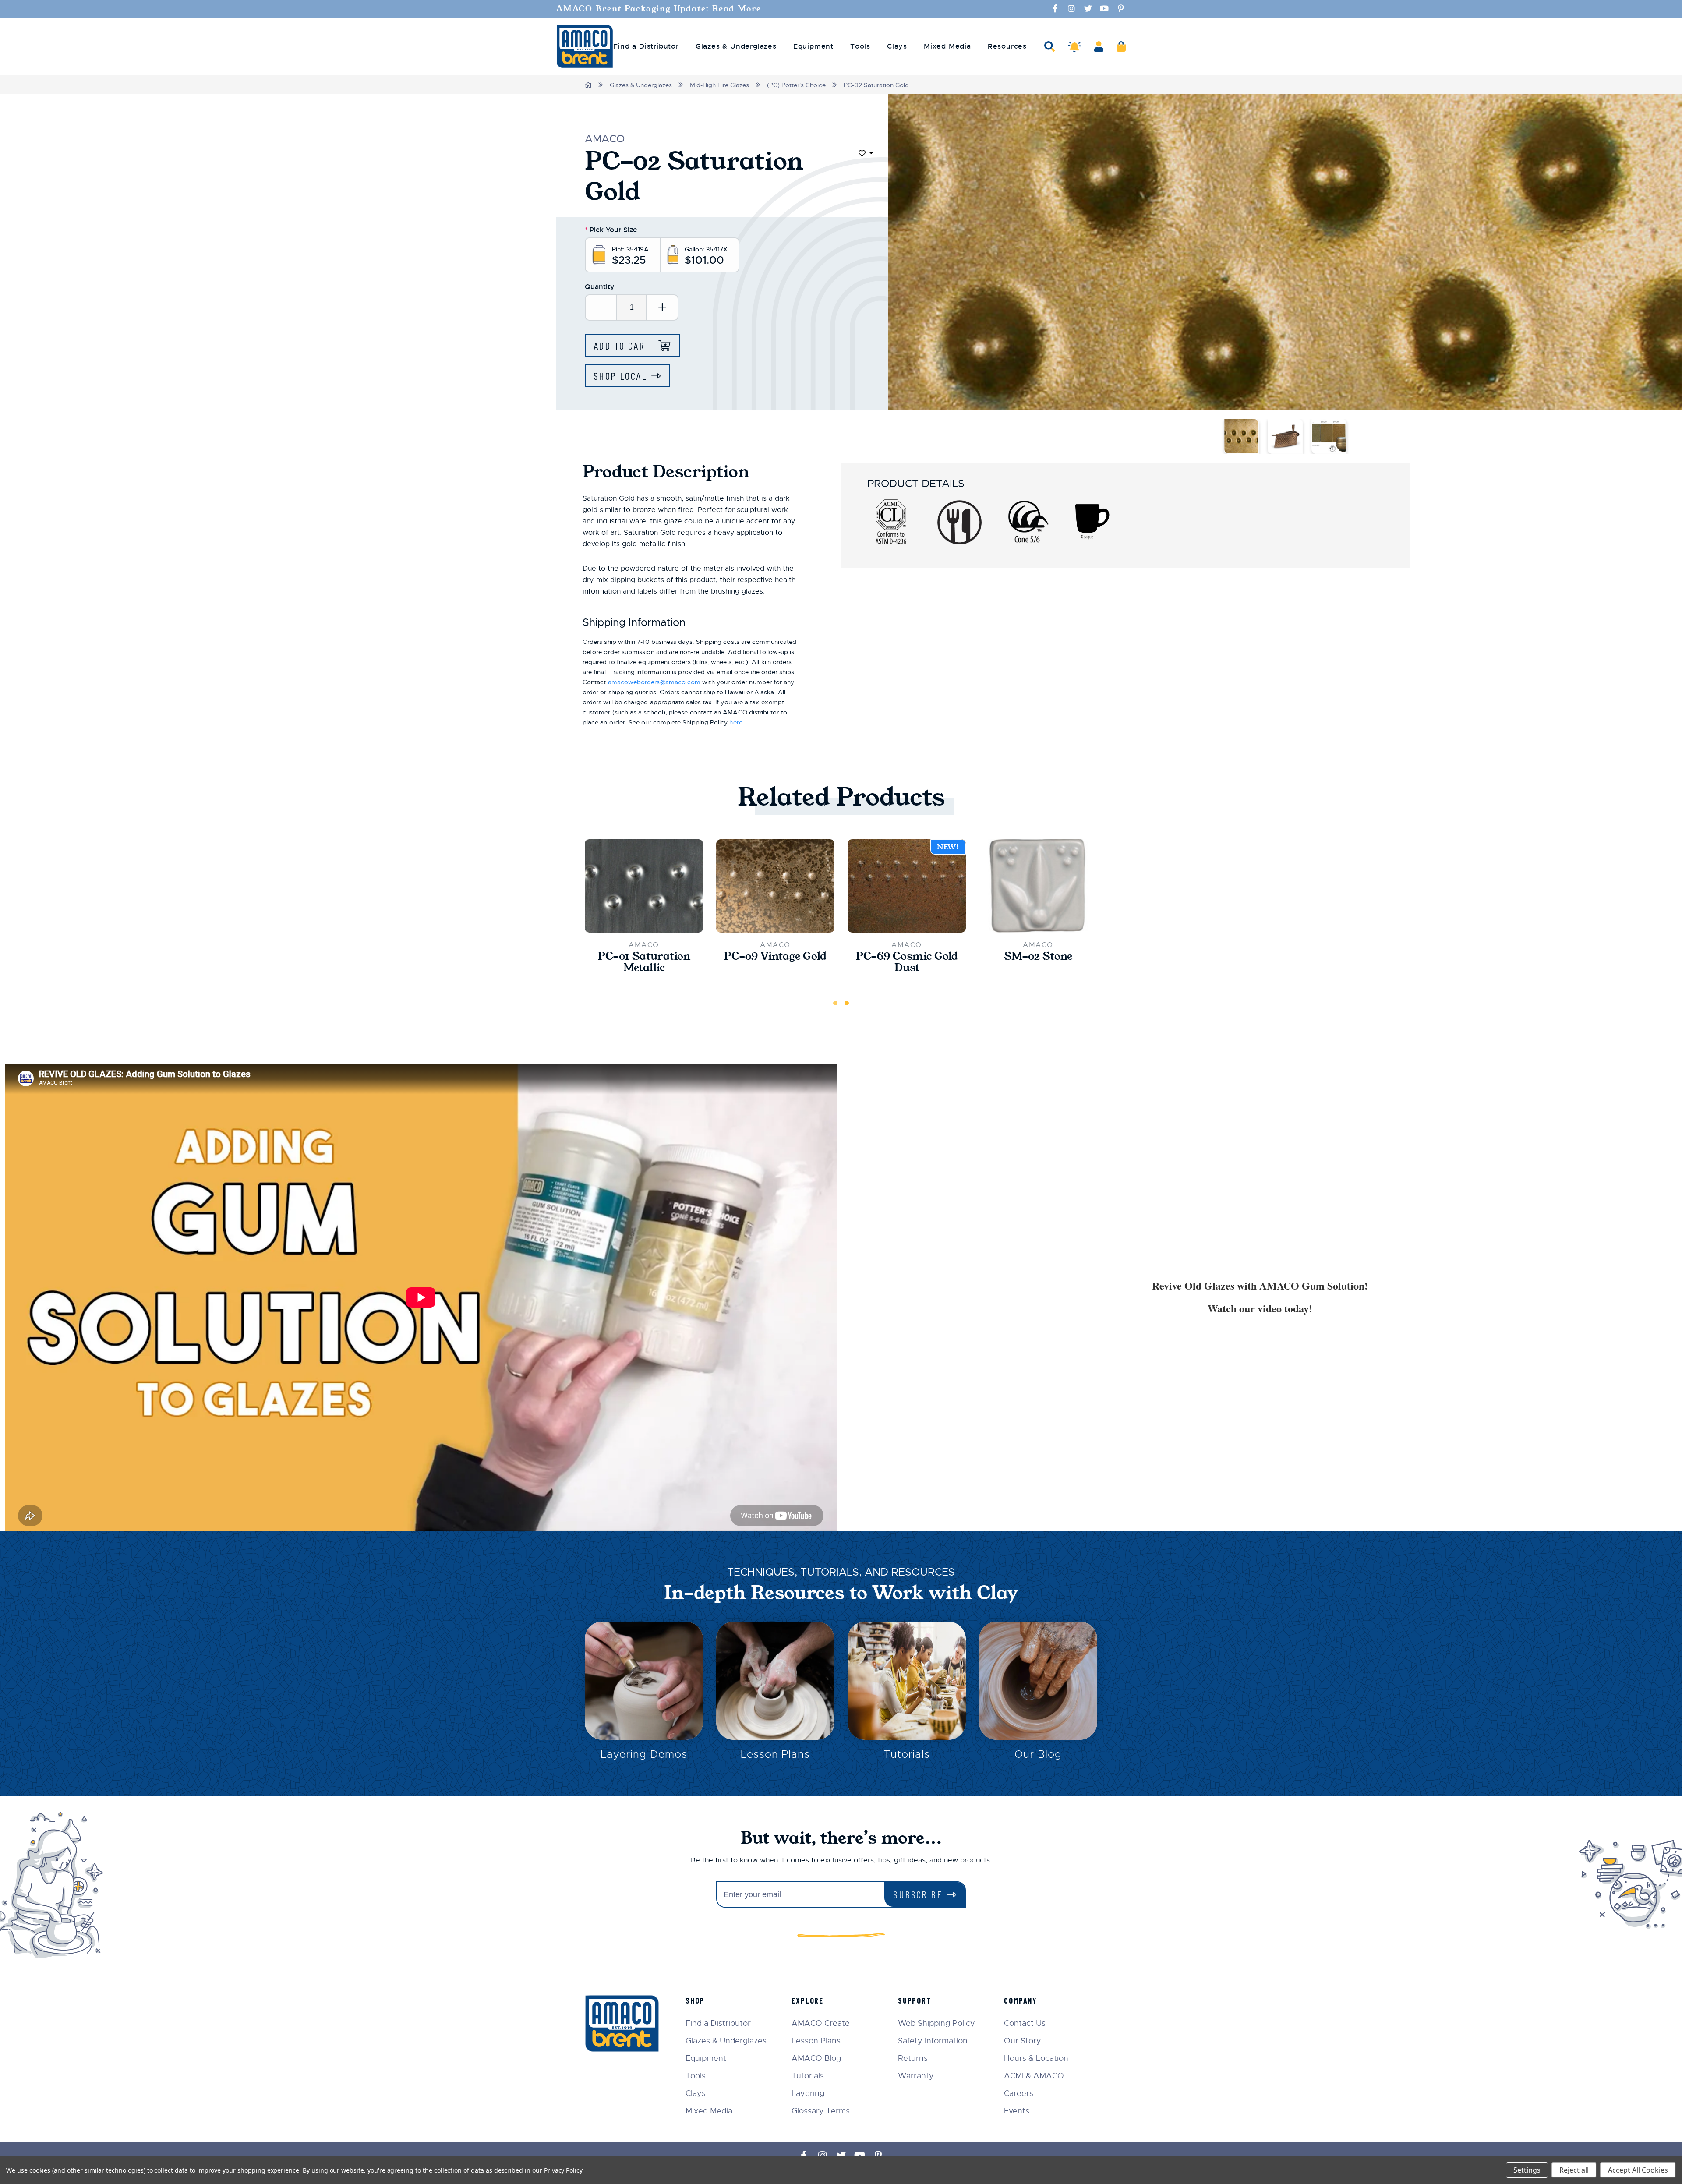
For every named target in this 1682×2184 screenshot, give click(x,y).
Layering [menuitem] (808, 2093)
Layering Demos (644, 1754)
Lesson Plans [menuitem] (816, 2041)
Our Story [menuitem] (1023, 2041)
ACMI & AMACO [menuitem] (1034, 2076)
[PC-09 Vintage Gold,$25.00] (775, 886)
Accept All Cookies (1638, 2170)
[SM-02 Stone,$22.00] (1038, 886)
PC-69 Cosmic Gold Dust (907, 962)
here (736, 722)
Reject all (1574, 2170)
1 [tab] (835, 1003)
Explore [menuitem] (807, 2000)
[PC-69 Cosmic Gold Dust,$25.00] (907, 886)
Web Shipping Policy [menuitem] (936, 2023)
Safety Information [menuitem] (933, 2041)
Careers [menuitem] (1019, 2093)
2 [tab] (847, 1003)
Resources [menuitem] (1007, 46)
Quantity (600, 287)
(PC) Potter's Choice (796, 85)
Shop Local (620, 376)
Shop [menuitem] (695, 2000)
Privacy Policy (563, 2170)
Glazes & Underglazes (641, 85)
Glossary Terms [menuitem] (821, 2111)
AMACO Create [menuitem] (821, 2023)
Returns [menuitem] (913, 2058)
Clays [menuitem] (897, 46)
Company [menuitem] (1021, 2000)
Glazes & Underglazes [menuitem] (736, 46)
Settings (1527, 2170)
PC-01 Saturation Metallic (644, 962)
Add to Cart (624, 345)
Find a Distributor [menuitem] (646, 46)
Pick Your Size (611, 230)
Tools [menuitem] (860, 46)
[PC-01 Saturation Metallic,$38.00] (644, 886)
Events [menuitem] (1017, 2111)
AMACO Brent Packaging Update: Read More (659, 9)
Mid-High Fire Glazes (719, 85)
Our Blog (1038, 1754)
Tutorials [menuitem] (808, 2076)
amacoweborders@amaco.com (654, 682)
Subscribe (918, 1894)
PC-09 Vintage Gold (775, 956)
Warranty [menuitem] (916, 2076)
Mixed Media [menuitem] (947, 46)
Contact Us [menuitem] (1025, 2023)
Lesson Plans (776, 1754)
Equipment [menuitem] (813, 46)
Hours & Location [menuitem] (1036, 2058)
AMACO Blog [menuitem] (816, 2058)
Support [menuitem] (915, 2000)
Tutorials (907, 1754)
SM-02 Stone (1038, 956)
